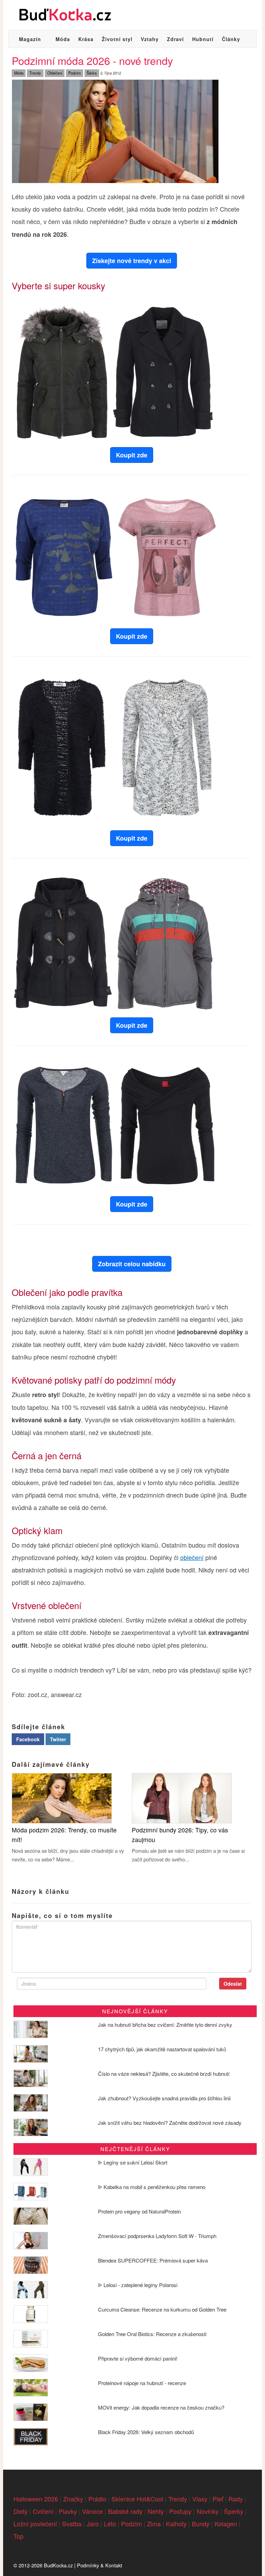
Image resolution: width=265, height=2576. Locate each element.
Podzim (75, 73)
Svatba (72, 2524)
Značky (73, 2499)
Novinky (208, 2511)
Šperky (234, 2511)
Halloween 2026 (36, 2499)
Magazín (30, 39)
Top (18, 2536)
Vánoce (92, 2511)
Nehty (156, 2511)
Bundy (201, 2524)
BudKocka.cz (58, 2565)
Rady (236, 2499)
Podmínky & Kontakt (100, 2565)
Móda (63, 39)
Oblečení (55, 73)
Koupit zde (132, 455)
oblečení (192, 1557)
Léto (110, 2524)
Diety (21, 2511)
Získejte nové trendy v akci (132, 261)
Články (231, 39)
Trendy (35, 73)
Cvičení (43, 2511)
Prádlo (97, 2499)
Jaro (93, 2524)
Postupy (180, 2511)
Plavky (68, 2511)
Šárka (92, 73)
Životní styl (117, 39)
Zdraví (175, 39)
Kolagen (226, 2524)
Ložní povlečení (35, 2524)
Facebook (28, 1739)
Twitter (58, 1739)
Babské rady (125, 2511)
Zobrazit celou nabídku (132, 1264)
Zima (154, 2524)
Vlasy (200, 2499)
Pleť (218, 2499)
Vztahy (150, 39)
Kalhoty (176, 2524)
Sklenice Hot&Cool (137, 2499)
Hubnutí (203, 39)
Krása (86, 39)
